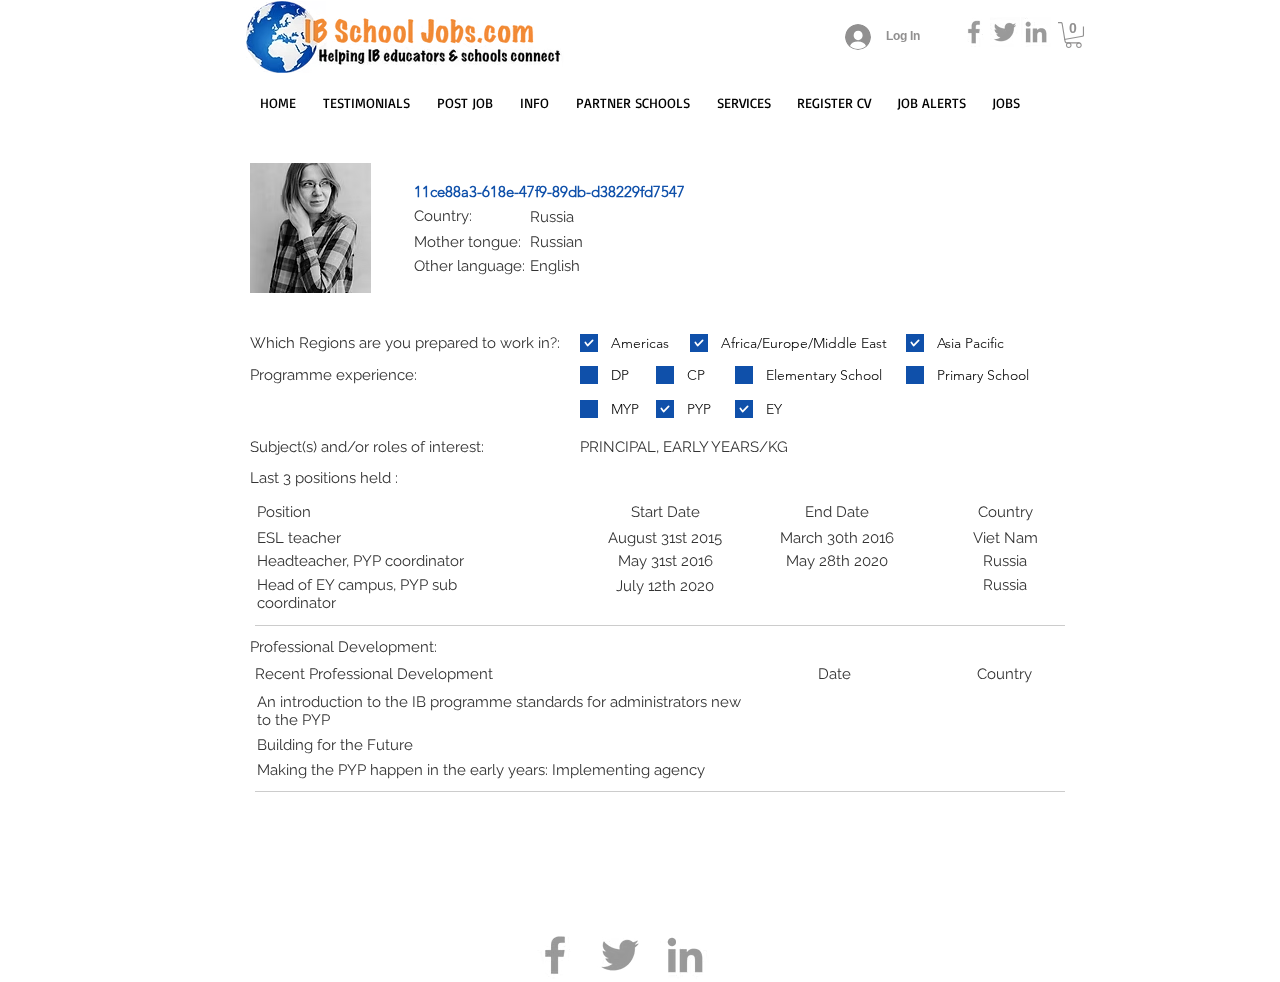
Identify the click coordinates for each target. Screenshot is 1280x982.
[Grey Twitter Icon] (1005, 32)
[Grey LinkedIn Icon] (1036, 32)
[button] (1073, 35)
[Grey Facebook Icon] (974, 32)
